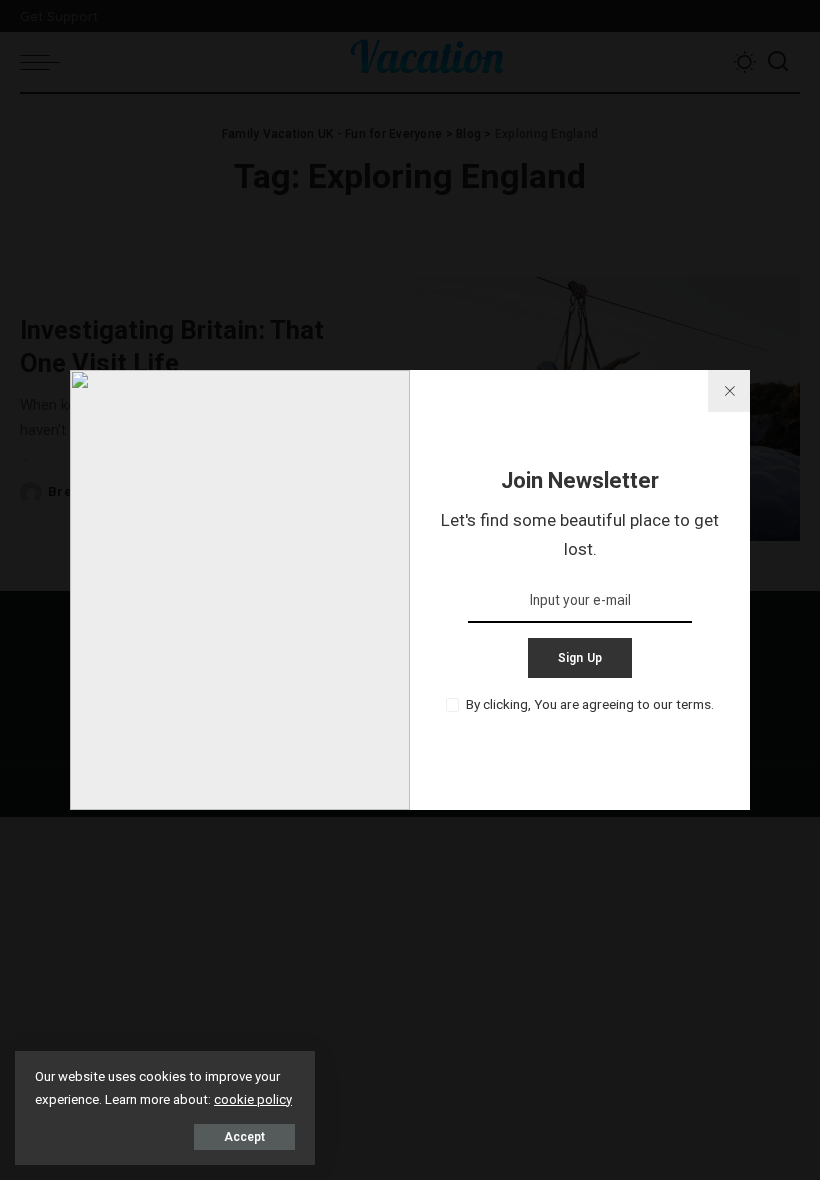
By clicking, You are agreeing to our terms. (590, 704)
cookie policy (253, 1099)
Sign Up (580, 658)
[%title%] (729, 391)
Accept (244, 1137)
